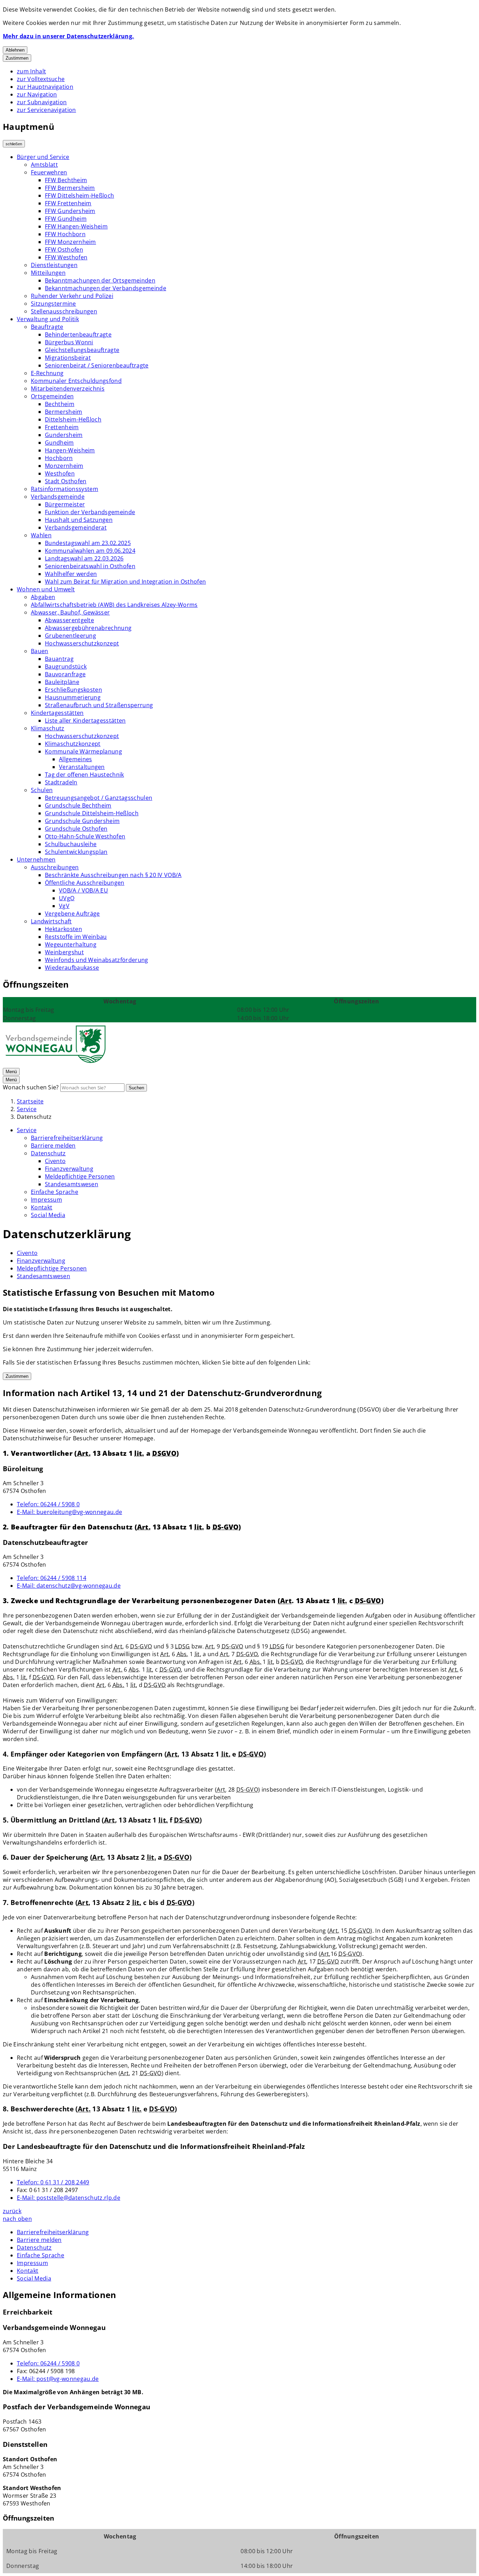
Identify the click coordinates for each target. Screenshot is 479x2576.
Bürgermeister (65, 504)
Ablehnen (15, 50)
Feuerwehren (49, 172)
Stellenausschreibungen (64, 311)
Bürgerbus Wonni (69, 342)
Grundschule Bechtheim (78, 805)
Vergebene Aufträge (72, 914)
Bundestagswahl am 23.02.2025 (88, 543)
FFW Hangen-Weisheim (76, 226)
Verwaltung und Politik (48, 319)
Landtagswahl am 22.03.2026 (84, 558)
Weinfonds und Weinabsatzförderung (97, 960)
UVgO (67, 898)
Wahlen (41, 535)
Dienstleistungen (54, 265)
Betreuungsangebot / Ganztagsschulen (99, 798)
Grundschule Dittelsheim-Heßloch (92, 813)
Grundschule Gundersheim (82, 821)
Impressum (46, 1200)
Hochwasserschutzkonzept (82, 643)
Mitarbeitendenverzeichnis (68, 389)
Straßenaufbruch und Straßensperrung (99, 705)
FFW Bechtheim (66, 180)
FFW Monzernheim (70, 242)
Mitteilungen (48, 273)
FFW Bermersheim (70, 188)
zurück (12, 2211)
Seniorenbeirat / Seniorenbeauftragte (97, 365)
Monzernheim (64, 466)
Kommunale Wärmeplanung (83, 751)
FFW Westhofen (66, 257)
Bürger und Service (43, 157)
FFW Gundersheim (70, 211)
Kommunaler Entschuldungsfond (76, 381)
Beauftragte (47, 327)
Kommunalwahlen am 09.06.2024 (90, 551)
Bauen (40, 651)
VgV (64, 906)
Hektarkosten (63, 929)
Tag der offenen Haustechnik (85, 775)
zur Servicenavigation (46, 110)
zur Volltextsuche (41, 79)
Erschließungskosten (73, 690)
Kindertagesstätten (57, 713)
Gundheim (59, 443)
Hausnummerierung (73, 697)
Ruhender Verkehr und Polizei (72, 296)
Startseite (30, 1101)
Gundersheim (64, 435)
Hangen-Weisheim (70, 450)
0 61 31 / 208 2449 (53, 2182)
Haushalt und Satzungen (79, 520)
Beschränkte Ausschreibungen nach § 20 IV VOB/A (113, 875)
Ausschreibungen (55, 867)
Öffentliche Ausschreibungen (85, 883)
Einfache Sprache (55, 1192)
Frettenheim (62, 427)
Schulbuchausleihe (71, 844)
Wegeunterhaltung (71, 944)
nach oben (17, 2219)
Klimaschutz (48, 728)
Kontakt (42, 1207)
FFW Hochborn (65, 234)
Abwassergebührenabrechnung (88, 628)
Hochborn (59, 458)
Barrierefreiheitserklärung (67, 1138)
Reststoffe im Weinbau (76, 937)
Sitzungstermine (53, 304)
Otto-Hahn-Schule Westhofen (85, 836)
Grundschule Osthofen (76, 829)
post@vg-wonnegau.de (58, 2379)
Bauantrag (59, 659)
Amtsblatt (44, 165)
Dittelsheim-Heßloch (73, 419)
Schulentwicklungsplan (76, 852)
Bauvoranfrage (65, 674)
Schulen (42, 790)
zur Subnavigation (42, 102)
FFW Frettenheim (68, 203)
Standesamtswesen (72, 1184)
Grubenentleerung (70, 636)
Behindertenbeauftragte (78, 334)
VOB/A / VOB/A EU (83, 890)
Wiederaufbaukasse (72, 968)
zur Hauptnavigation (45, 87)
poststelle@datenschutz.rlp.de (69, 2198)
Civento (55, 1161)
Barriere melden (53, 1146)
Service (27, 1109)
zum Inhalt (31, 71)
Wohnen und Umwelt (46, 589)
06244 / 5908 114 (52, 1578)
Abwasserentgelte (69, 620)
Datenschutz (34, 1117)
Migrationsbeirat (68, 358)
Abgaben (43, 597)
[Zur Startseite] (55, 1063)
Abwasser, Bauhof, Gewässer (70, 612)
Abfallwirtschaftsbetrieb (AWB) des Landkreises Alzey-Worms (114, 605)
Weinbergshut (64, 952)
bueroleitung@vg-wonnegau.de (69, 1512)
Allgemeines (76, 759)
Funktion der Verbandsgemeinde (90, 512)
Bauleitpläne (62, 682)
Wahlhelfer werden (71, 574)
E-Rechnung (47, 373)
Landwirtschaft (51, 921)
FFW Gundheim (66, 219)
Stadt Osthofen (66, 481)
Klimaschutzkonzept (73, 744)
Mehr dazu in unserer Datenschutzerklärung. (68, 36)
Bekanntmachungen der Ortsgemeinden (100, 280)
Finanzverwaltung (69, 1169)
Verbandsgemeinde (58, 497)
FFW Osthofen (64, 250)
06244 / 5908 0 (48, 1504)
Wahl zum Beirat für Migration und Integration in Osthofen (125, 582)
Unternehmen (36, 859)
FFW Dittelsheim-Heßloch (79, 195)
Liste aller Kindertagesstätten (85, 721)
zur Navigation (37, 94)
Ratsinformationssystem (65, 489)
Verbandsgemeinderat (76, 527)
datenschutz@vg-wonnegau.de (69, 1586)
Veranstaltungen (82, 767)
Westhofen (60, 473)
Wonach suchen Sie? (31, 1087)
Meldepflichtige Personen (80, 1176)
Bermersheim (64, 412)
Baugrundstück (66, 666)
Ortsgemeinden (52, 396)
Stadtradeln (61, 782)
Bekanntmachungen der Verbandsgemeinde (106, 288)
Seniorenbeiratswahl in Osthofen (90, 566)
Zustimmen (17, 58)
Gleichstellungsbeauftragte (82, 350)
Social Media (48, 1215)
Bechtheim (60, 404)
